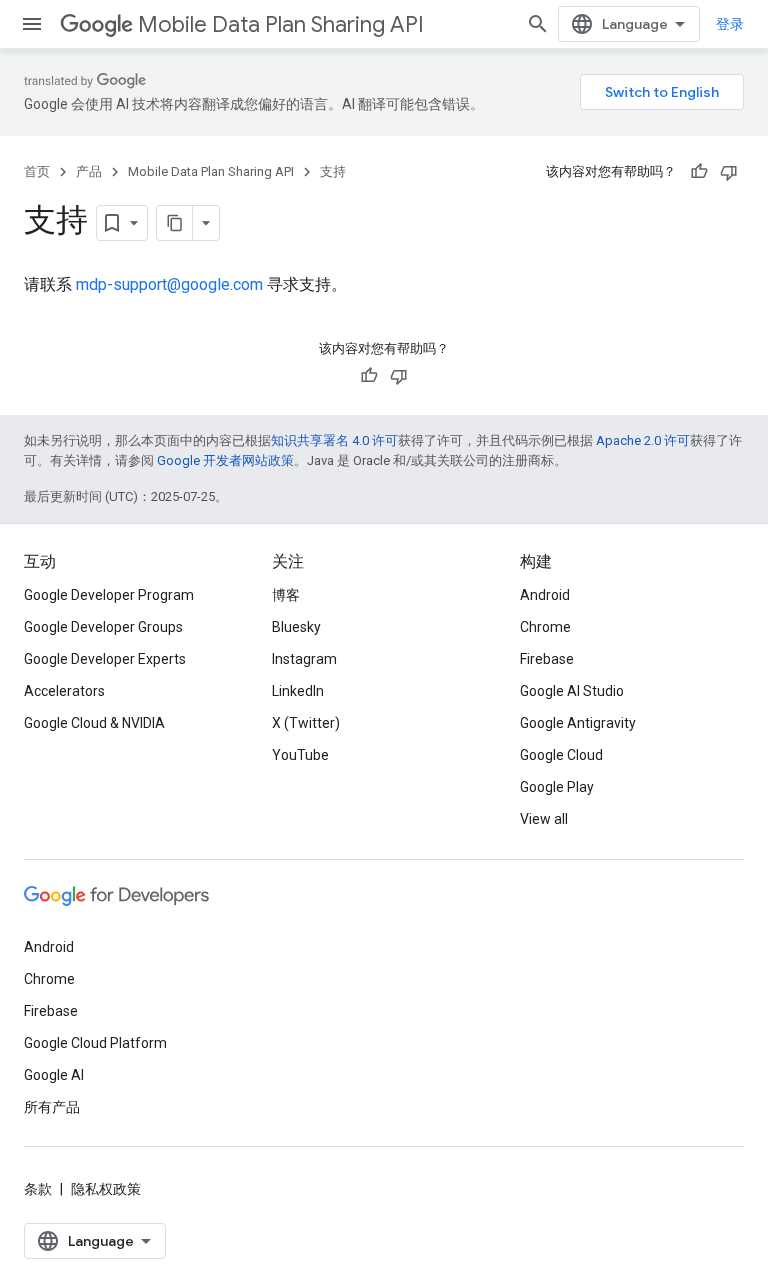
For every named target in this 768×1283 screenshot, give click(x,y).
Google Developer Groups (103, 627)
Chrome (545, 627)
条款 (38, 1189)
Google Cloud (561, 755)
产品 (89, 171)
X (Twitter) (306, 723)
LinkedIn (298, 691)
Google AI (54, 1075)
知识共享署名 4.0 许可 (334, 440)
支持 (333, 171)
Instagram (304, 659)
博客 (286, 595)
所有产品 (52, 1107)
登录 (730, 24)
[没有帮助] (729, 172)
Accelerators (64, 691)
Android (545, 595)
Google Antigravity (578, 723)
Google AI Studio (572, 691)
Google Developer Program (109, 595)
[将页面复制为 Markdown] (175, 223)
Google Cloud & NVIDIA (94, 723)
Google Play (557, 787)
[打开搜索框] (538, 24)
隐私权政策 (106, 1189)
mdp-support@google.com (169, 284)
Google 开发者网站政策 (225, 460)
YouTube (300, 755)
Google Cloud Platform (95, 1043)
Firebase (547, 659)
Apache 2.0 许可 (643, 440)
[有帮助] (699, 172)
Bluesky (296, 627)
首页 (37, 171)
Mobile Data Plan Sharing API (281, 24)
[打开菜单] (32, 24)
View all (544, 819)
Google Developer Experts (105, 659)
